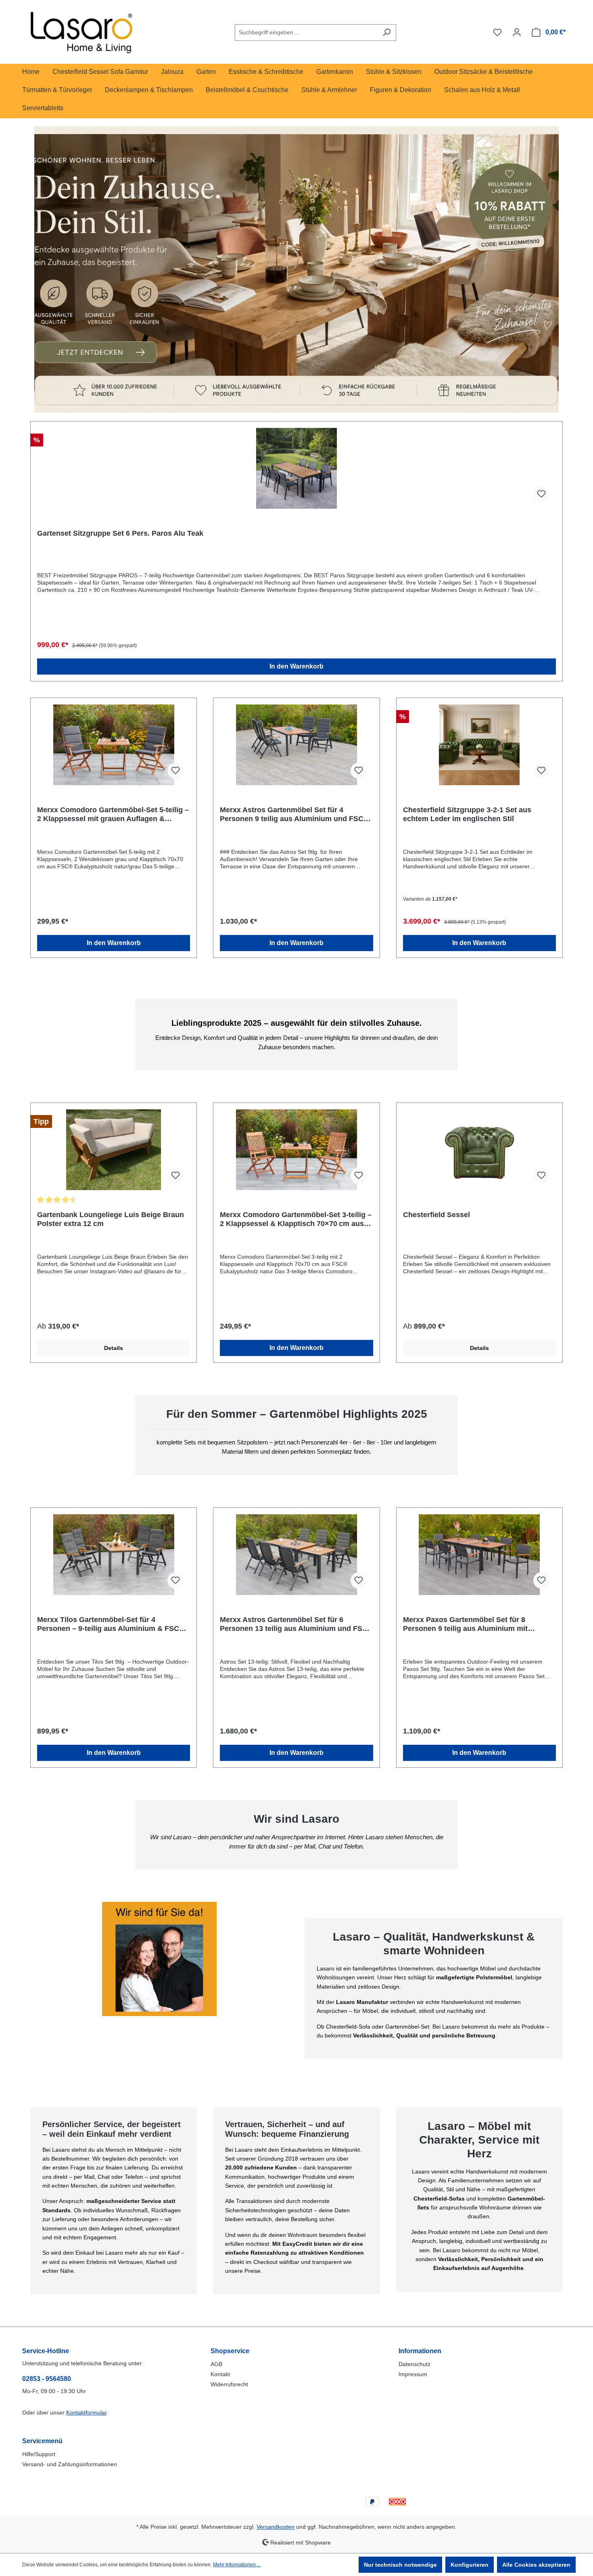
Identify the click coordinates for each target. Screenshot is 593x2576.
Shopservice (230, 2351)
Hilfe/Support (39, 2454)
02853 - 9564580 (47, 2379)
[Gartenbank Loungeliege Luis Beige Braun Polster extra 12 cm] (114, 1150)
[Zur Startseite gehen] (83, 31)
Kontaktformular (86, 2413)
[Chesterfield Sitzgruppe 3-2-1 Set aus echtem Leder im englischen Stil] (479, 745)
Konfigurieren (470, 2565)
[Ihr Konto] (517, 32)
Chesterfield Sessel (436, 1215)
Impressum (413, 2374)
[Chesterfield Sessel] (479, 1150)
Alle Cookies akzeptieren (536, 2565)
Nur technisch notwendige (400, 2565)
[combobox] (306, 32)
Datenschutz (414, 2364)
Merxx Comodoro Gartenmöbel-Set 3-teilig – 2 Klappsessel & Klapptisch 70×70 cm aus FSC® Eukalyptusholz (296, 1219)
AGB (216, 2364)
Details (114, 1348)
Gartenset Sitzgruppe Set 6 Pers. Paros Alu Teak (120, 533)
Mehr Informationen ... (237, 2565)
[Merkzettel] (497, 32)
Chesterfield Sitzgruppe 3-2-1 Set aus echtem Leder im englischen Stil (467, 814)
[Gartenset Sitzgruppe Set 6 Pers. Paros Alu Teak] (296, 468)
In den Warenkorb (296, 666)
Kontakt (220, 2374)
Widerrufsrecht (229, 2384)
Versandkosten (276, 2527)
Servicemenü (42, 2441)
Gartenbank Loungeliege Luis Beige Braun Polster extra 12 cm (111, 1219)
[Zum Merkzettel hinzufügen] (541, 494)
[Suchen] (387, 32)
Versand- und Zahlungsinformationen (70, 2464)
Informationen (420, 2351)
